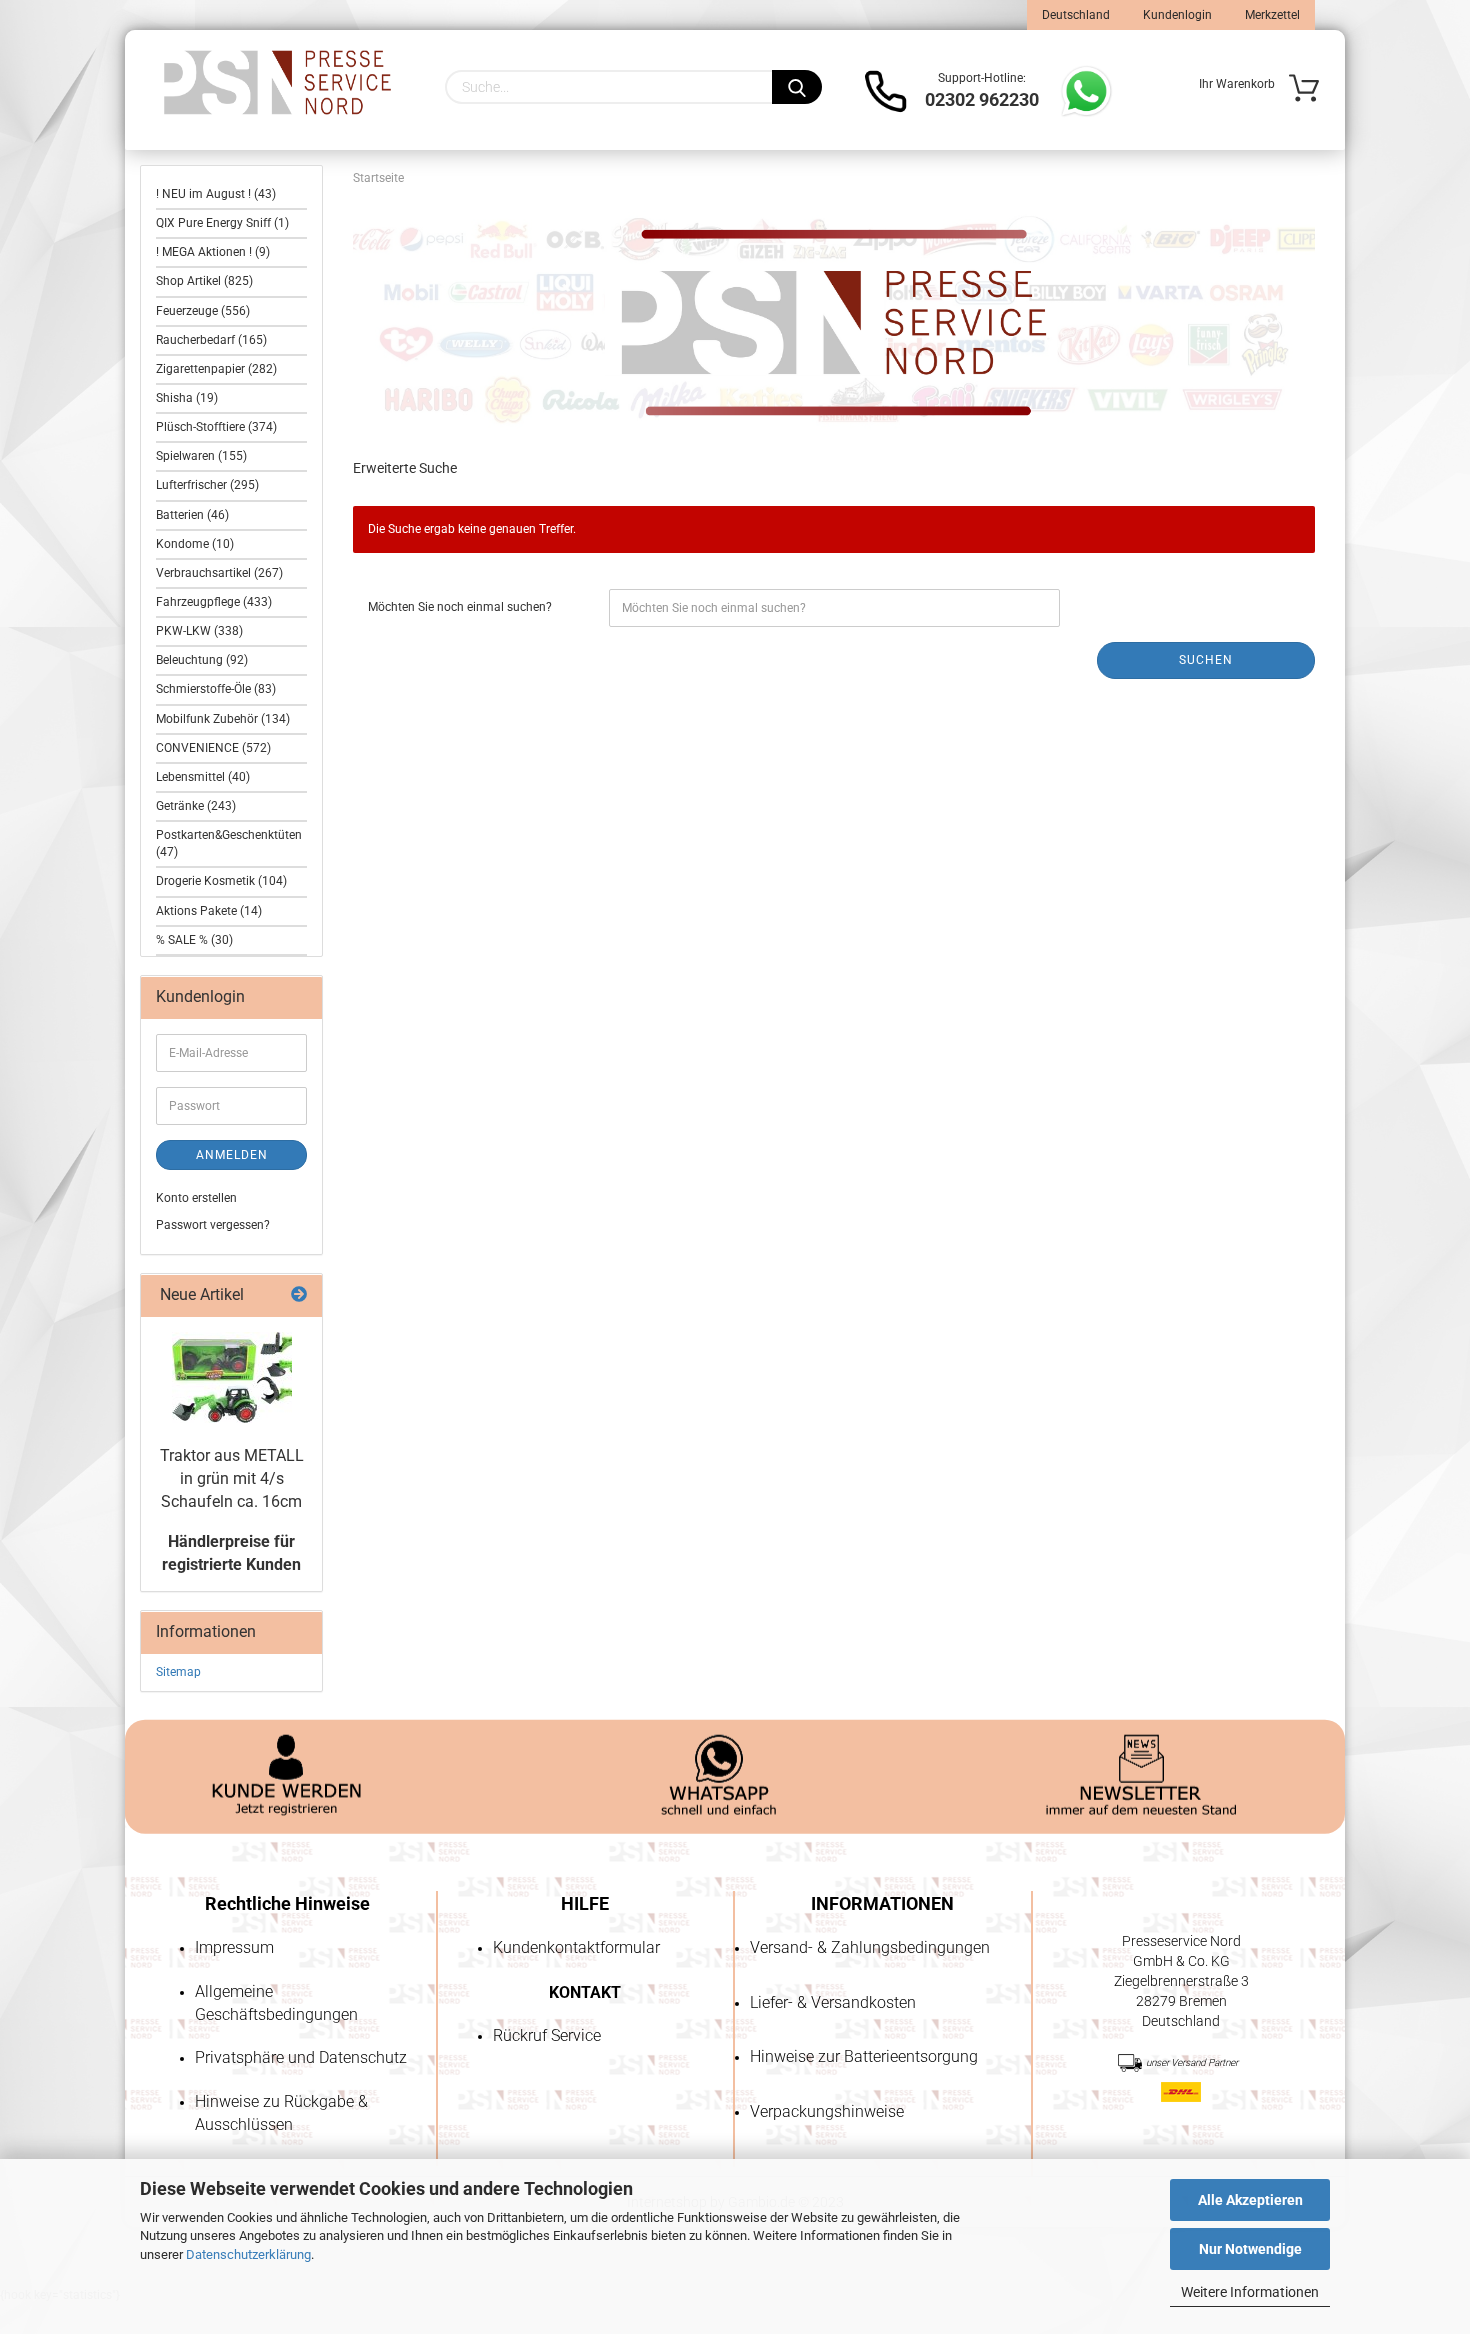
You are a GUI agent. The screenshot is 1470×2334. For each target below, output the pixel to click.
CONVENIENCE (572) (213, 748)
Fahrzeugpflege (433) (214, 602)
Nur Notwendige (1250, 2249)
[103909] (232, 1377)
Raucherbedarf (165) (211, 340)
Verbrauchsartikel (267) (219, 573)
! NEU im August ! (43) (216, 194)
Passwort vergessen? (213, 1225)
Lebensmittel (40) (203, 777)
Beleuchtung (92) (202, 660)
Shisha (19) (187, 398)
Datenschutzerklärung (248, 2254)
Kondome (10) (195, 544)
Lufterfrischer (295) (207, 485)
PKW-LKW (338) (199, 631)
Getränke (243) (196, 806)
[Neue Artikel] (299, 1295)
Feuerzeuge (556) (203, 311)
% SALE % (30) (194, 940)
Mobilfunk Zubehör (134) (223, 719)
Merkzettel (1271, 15)
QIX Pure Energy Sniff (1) (222, 223)
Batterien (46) (192, 515)
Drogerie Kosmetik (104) (221, 881)
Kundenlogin (1176, 15)
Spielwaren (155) (201, 456)
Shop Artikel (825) (204, 281)
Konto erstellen (196, 1198)
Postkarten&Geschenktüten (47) (229, 843)
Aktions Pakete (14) (209, 911)
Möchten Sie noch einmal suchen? (460, 607)
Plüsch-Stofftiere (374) (216, 427)
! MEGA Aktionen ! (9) (213, 252)
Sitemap (178, 1672)
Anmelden (232, 1155)
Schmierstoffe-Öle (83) (216, 689)
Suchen (1206, 660)
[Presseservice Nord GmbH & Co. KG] (277, 82)
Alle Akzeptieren (1250, 2200)
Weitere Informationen (1250, 2292)
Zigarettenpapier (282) (216, 369)
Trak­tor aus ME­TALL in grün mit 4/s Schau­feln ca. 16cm (232, 1478)
